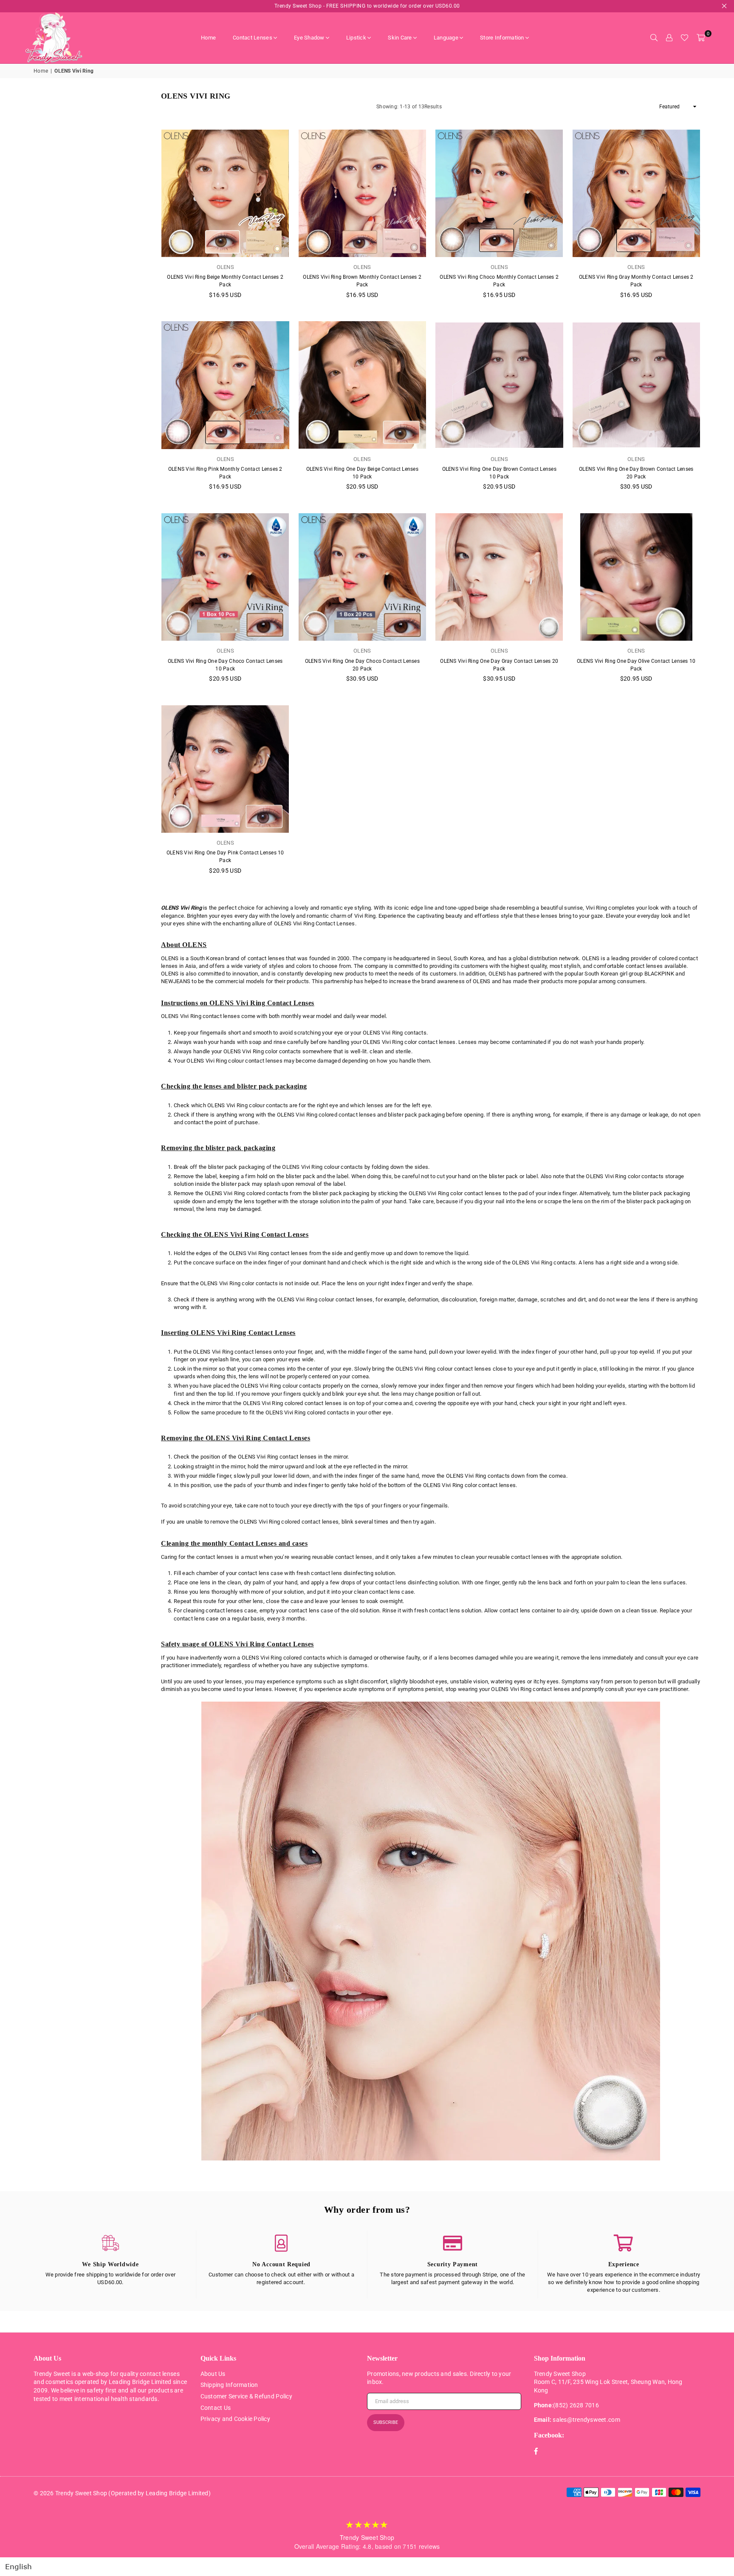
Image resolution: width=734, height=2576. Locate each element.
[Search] (654, 38)
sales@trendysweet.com (586, 2420)
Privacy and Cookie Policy (236, 2419)
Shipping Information (229, 2385)
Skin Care (400, 38)
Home (208, 38)
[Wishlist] (685, 38)
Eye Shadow (309, 38)
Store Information (502, 38)
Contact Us (216, 2408)
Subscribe (386, 2422)
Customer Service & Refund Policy (246, 2396)
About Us (213, 2374)
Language (446, 38)
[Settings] (669, 38)
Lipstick (356, 38)
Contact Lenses (253, 38)
